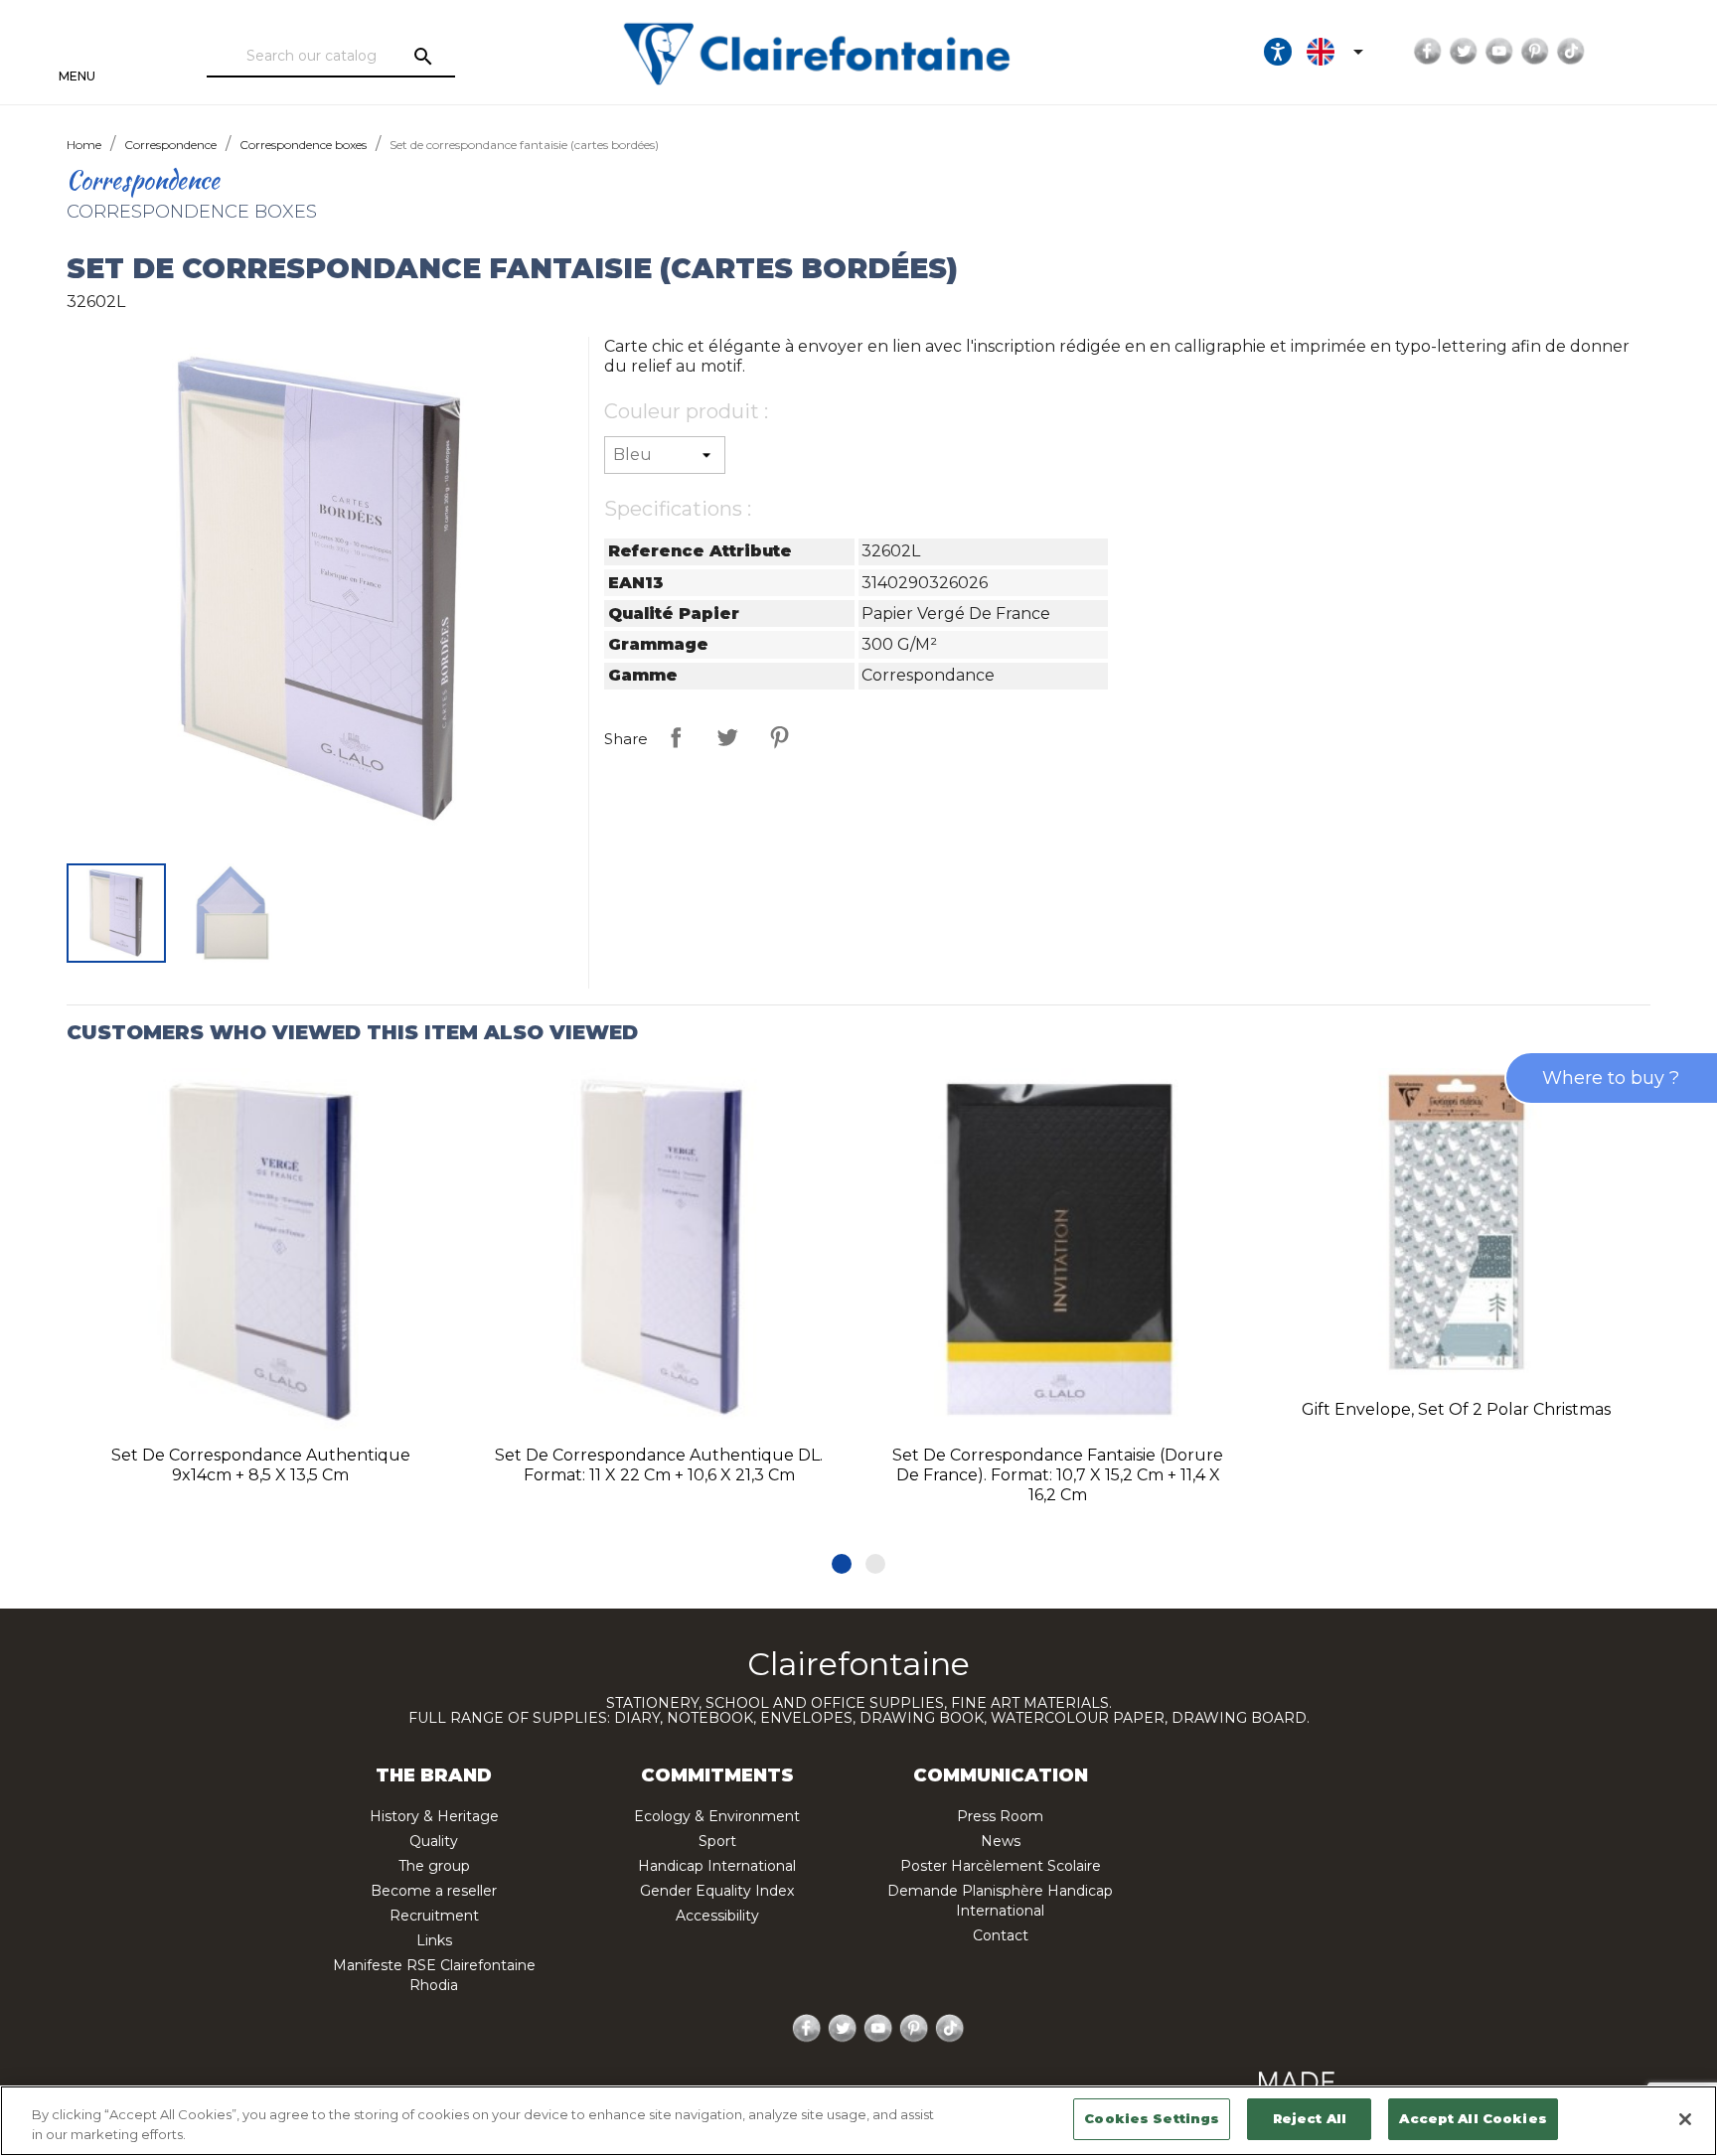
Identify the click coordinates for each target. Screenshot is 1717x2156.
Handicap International (717, 1866)
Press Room (1000, 1816)
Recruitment (434, 1916)
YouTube (1499, 52)
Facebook (1428, 52)
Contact (1001, 1935)
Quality (434, 1841)
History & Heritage (434, 1816)
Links (434, 1940)
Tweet (727, 737)
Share (676, 737)
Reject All (1310, 2118)
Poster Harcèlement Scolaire (1001, 1866)
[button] (842, 1564)
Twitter (1464, 52)
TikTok (1571, 52)
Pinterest (1535, 52)
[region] (858, 2121)
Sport (717, 1841)
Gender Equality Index (717, 1891)
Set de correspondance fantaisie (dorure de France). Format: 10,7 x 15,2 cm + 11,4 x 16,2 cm (1058, 1475)
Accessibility (717, 1916)
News (1001, 1841)
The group (434, 1866)
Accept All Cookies (1473, 2118)
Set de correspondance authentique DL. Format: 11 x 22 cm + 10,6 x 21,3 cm (659, 1465)
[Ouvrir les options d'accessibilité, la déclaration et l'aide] (1278, 52)
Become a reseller (434, 1891)
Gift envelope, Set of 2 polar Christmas (1456, 1409)
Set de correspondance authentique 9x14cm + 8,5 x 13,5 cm (261, 1465)
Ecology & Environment (717, 1816)
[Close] (1685, 2119)
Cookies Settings (1152, 2118)
